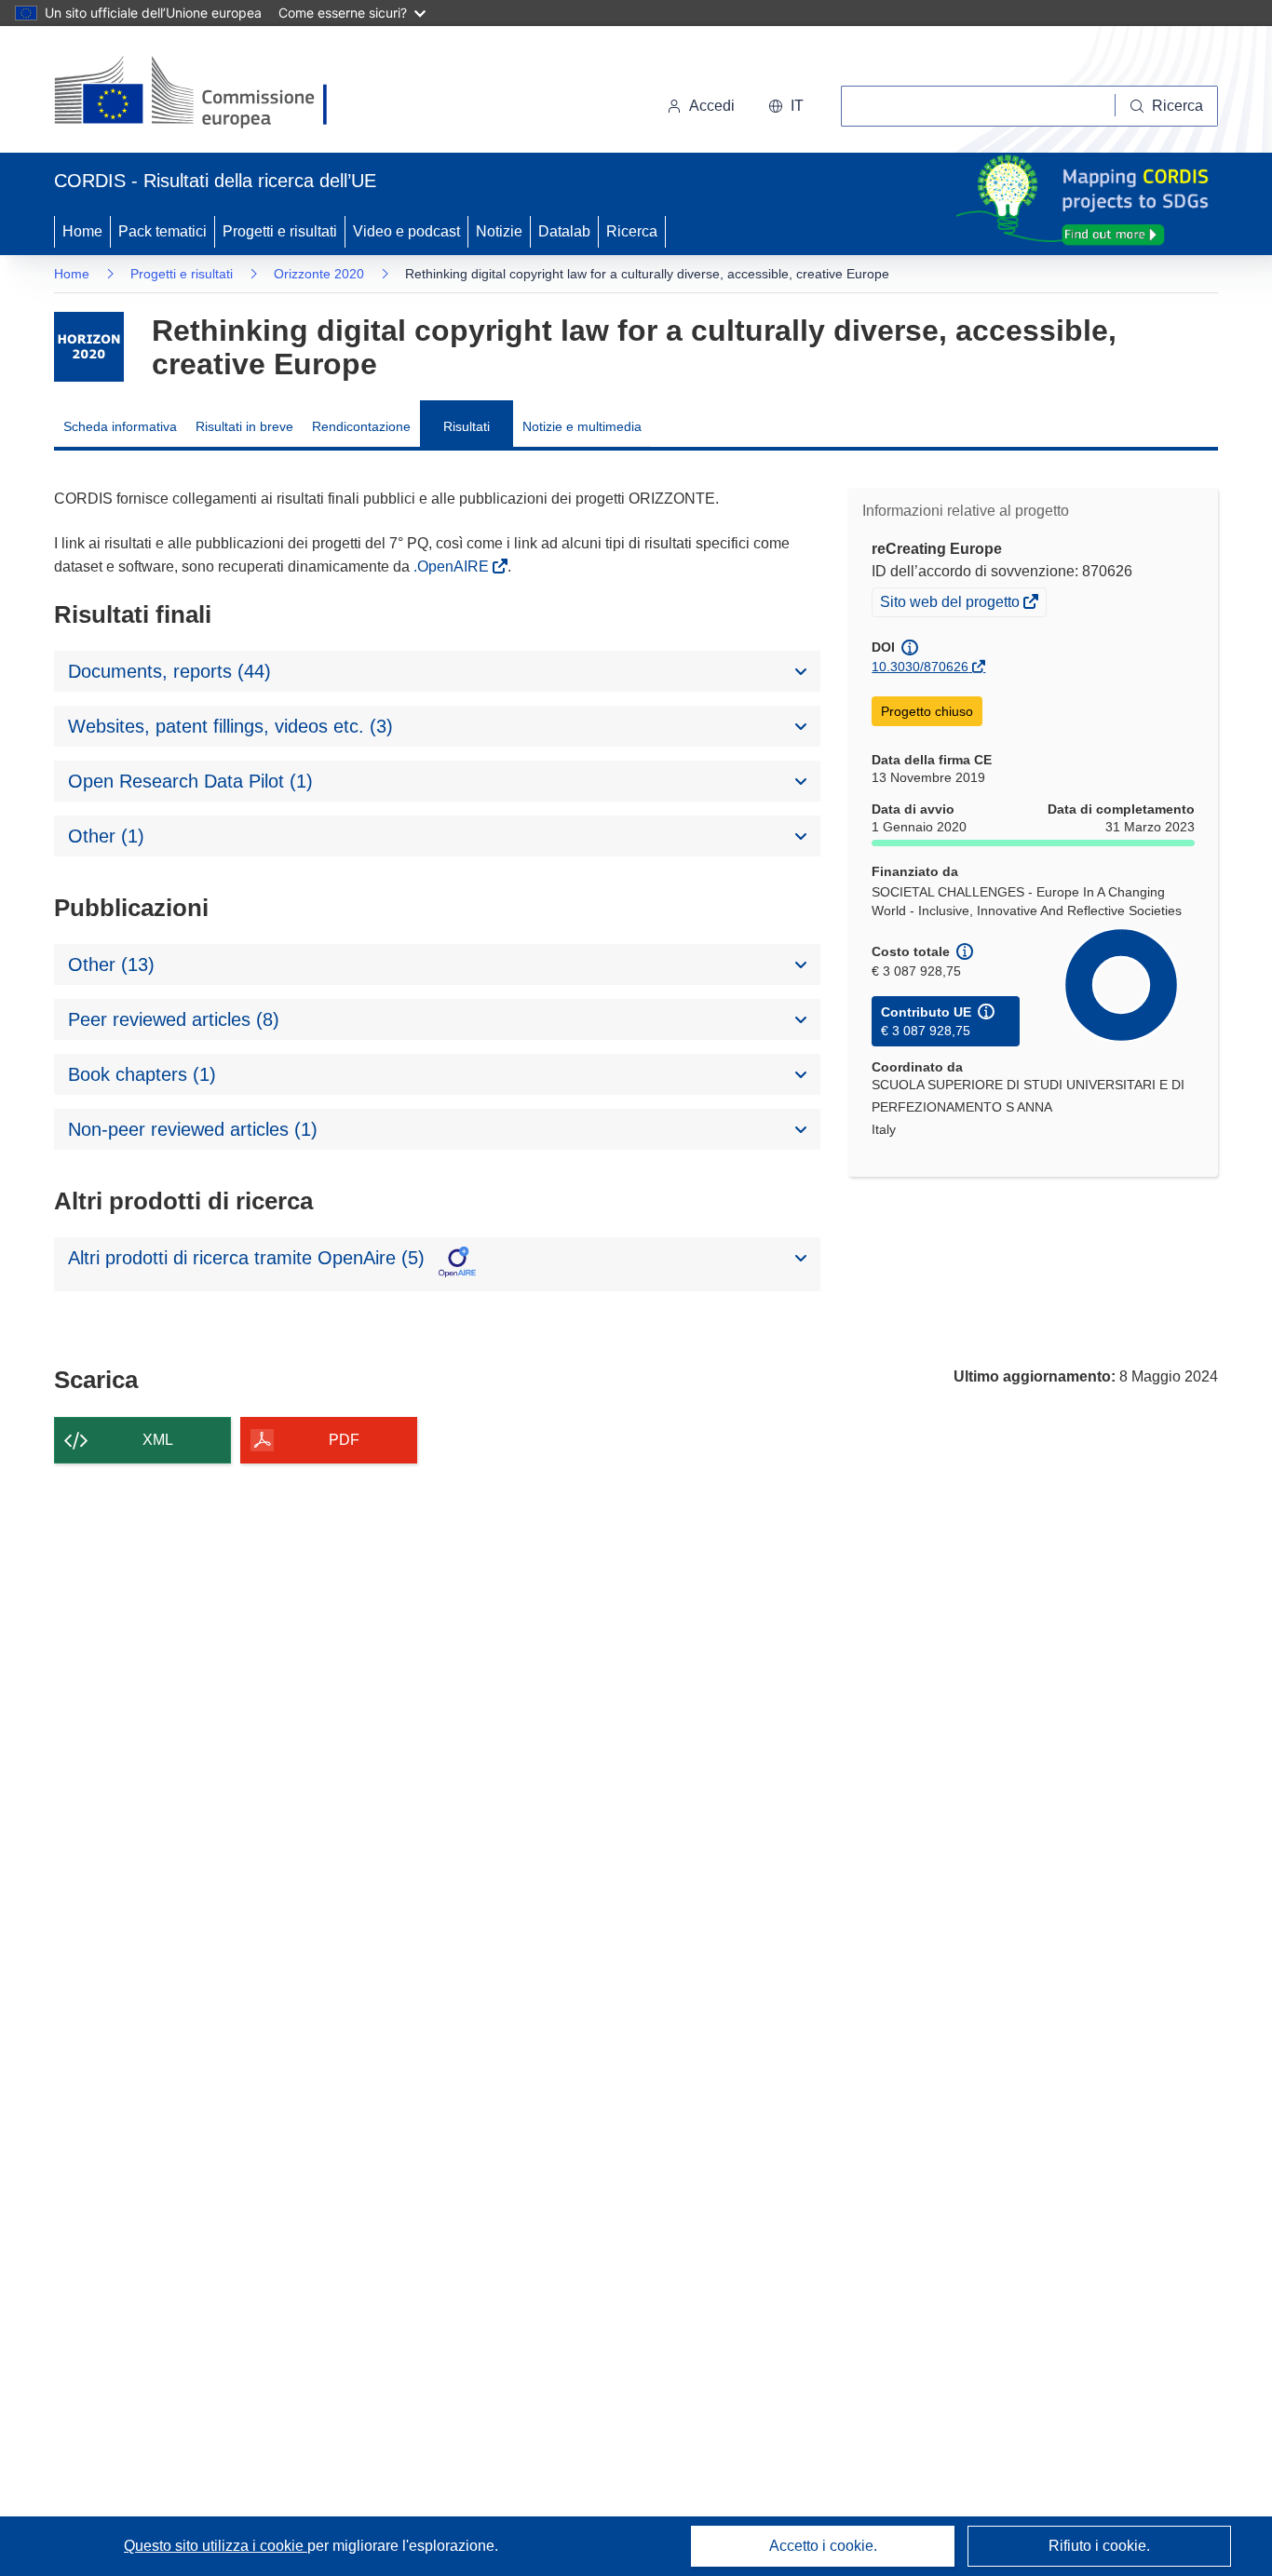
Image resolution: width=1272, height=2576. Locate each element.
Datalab (564, 231)
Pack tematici (162, 231)
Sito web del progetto (951, 604)
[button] (786, 106)
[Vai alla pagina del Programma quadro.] (89, 347)
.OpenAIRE (453, 566)
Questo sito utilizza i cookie (216, 2546)
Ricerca (632, 231)
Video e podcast (406, 231)
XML (158, 1440)
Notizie (499, 231)
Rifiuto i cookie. (1099, 2546)
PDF (344, 1440)
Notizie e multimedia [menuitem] (582, 426)
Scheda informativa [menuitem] (120, 426)
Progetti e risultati (280, 231)
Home (82, 231)
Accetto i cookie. (823, 2546)
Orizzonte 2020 (319, 274)
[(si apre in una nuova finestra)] (203, 93)
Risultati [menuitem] (467, 426)
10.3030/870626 (920, 667)
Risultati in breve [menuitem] (244, 426)
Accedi (712, 106)
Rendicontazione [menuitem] (361, 426)
